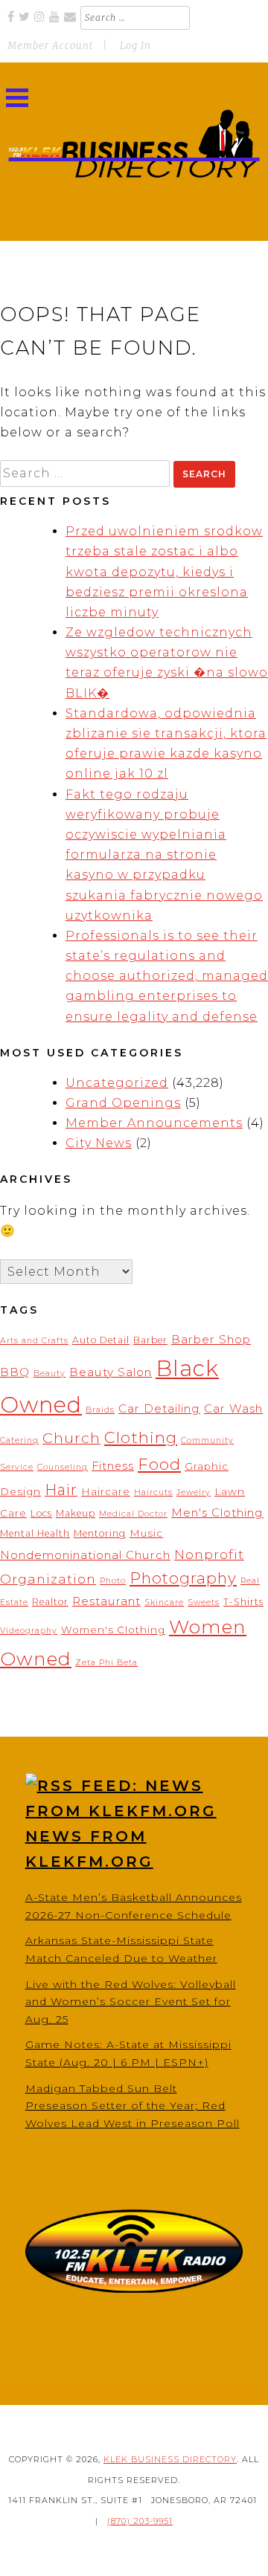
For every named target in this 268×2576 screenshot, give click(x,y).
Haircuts (153, 1492)
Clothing (141, 1437)
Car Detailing (159, 1408)
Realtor (50, 1602)
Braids (100, 1410)
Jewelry (194, 1492)
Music (146, 1533)
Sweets (204, 1602)
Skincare (164, 1602)
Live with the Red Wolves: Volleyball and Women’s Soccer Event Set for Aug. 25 (131, 2002)
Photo (113, 1581)
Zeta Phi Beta (106, 1663)
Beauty (50, 1373)
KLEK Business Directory (170, 2459)
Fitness (113, 1466)
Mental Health (35, 1533)
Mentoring (100, 1533)
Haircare (106, 1491)
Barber (150, 1340)
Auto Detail (101, 1340)
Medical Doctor (133, 1514)
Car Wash (233, 1408)
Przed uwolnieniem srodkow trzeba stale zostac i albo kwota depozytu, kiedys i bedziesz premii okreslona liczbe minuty (164, 572)
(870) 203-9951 (140, 2521)
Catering (19, 1440)
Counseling (63, 1467)
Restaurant (106, 1601)
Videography (29, 1631)
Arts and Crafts (34, 1341)
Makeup (76, 1513)
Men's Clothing (217, 1513)
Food (159, 1464)
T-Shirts (243, 1602)
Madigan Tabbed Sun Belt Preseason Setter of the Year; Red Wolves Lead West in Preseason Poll (133, 2106)
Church (71, 1438)
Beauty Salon (111, 1372)
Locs (41, 1513)
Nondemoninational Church (85, 1555)
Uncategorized (117, 1083)
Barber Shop (211, 1339)
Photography (183, 1578)
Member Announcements (154, 1123)
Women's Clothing (113, 1630)
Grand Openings (123, 1103)
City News (99, 1143)
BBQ (15, 1372)
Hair (61, 1490)
